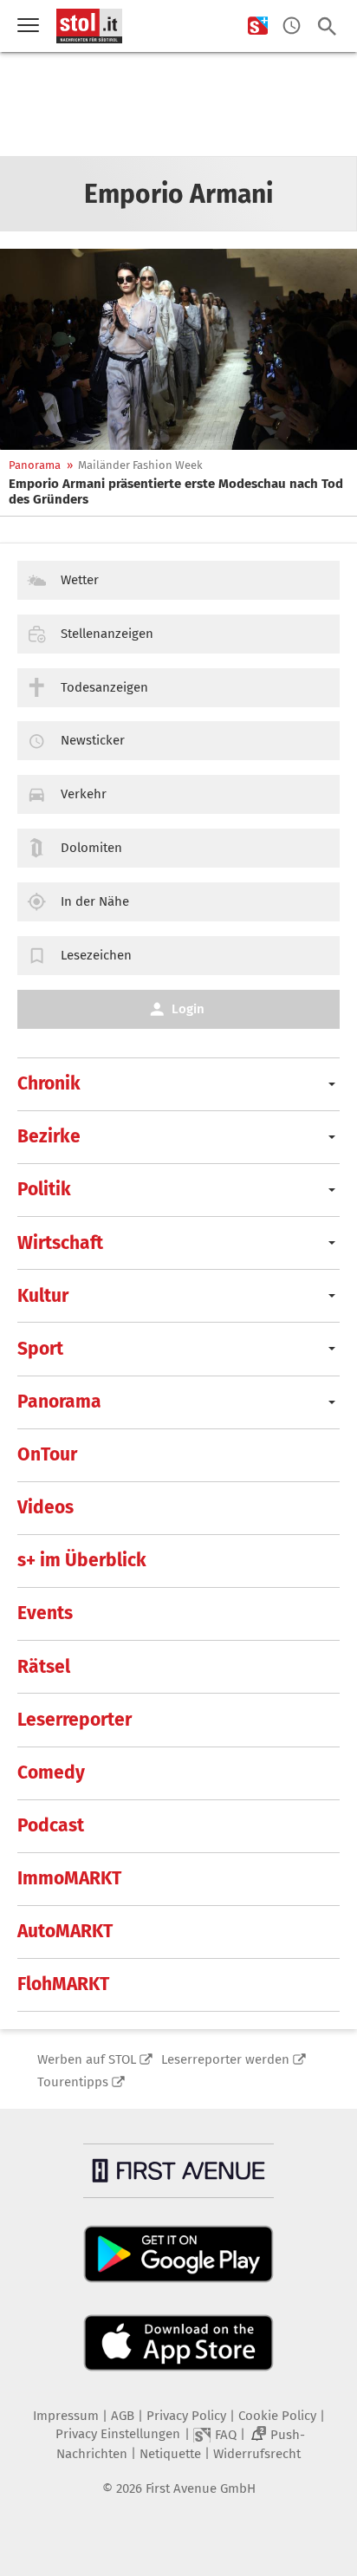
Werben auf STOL (87, 2059)
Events (45, 1613)
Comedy (51, 1773)
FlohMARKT (63, 1984)
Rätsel (44, 1667)
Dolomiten (91, 848)
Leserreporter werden (225, 2059)
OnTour (47, 1454)
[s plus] (258, 26)
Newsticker (93, 740)
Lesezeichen (96, 955)
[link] (178, 491)
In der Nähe (95, 901)
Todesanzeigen (104, 687)
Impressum (66, 2416)
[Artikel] (178, 349)
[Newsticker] (292, 26)
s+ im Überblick (82, 1560)
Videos (45, 1507)
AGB (123, 2416)
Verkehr (84, 794)
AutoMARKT (65, 1931)
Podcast (51, 1825)
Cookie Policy (277, 2416)
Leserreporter (75, 1720)
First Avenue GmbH (201, 2488)
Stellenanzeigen (107, 634)
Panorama (35, 465)
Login (188, 1009)
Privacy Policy (186, 2416)
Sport (40, 1349)
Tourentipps (73, 2082)
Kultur (43, 1296)
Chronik (49, 1083)
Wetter (80, 580)
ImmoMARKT (69, 1878)
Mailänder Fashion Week (140, 465)
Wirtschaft (60, 1243)
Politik (44, 1189)
